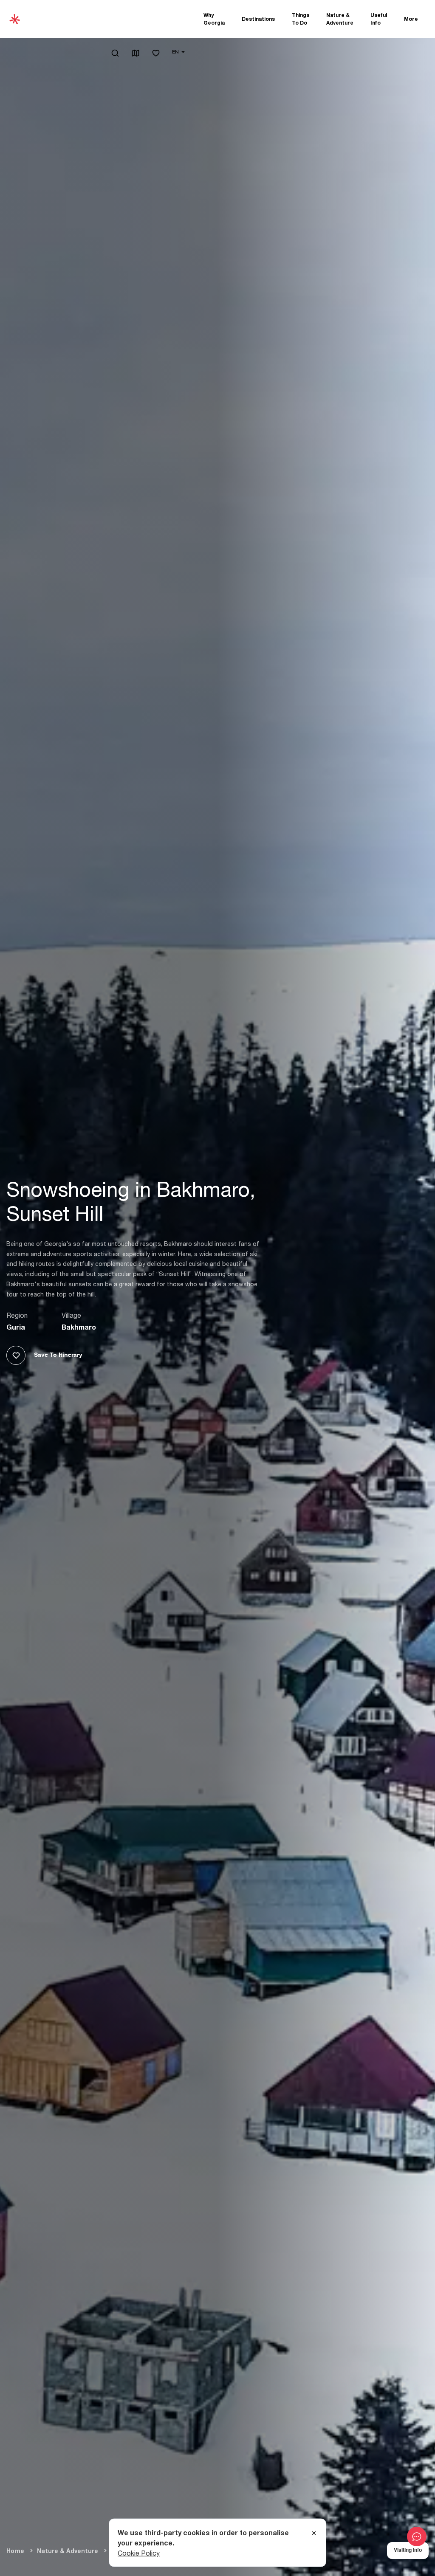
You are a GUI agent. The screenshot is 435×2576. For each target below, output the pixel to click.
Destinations (258, 19)
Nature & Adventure (340, 19)
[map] (136, 54)
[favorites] (156, 54)
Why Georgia (214, 19)
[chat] (417, 2537)
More (411, 19)
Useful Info (379, 19)
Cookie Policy (139, 2553)
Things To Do (301, 19)
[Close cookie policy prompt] (314, 2533)
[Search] (115, 53)
